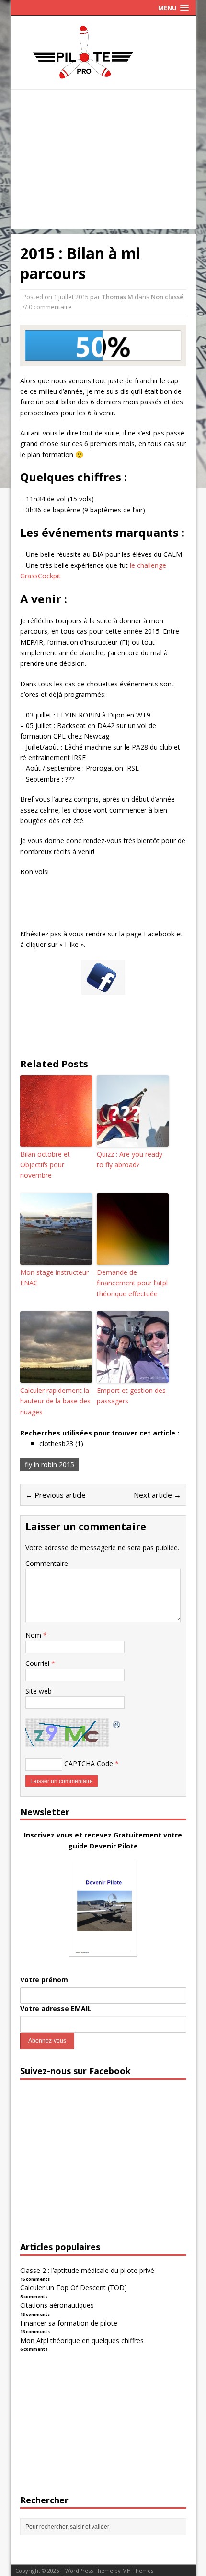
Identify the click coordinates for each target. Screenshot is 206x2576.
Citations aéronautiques (57, 2305)
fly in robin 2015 (50, 1464)
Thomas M (117, 297)
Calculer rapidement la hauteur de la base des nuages (55, 1401)
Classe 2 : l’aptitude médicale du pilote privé (87, 2270)
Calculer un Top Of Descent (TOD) (74, 2288)
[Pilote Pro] (103, 79)
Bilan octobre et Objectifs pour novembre (45, 1165)
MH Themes (138, 2571)
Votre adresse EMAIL (56, 2008)
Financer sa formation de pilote (69, 2323)
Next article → (157, 1495)
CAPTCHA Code (89, 1764)
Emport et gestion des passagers (131, 1396)
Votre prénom (44, 1980)
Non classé (167, 297)
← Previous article (56, 1495)
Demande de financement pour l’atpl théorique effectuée (132, 1283)
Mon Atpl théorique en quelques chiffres (82, 2341)
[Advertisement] (103, 162)
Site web (39, 1691)
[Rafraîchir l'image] (117, 1723)
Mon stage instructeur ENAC (54, 1277)
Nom (34, 1635)
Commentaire (47, 1563)
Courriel (38, 1663)
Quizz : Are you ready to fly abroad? (130, 1159)
